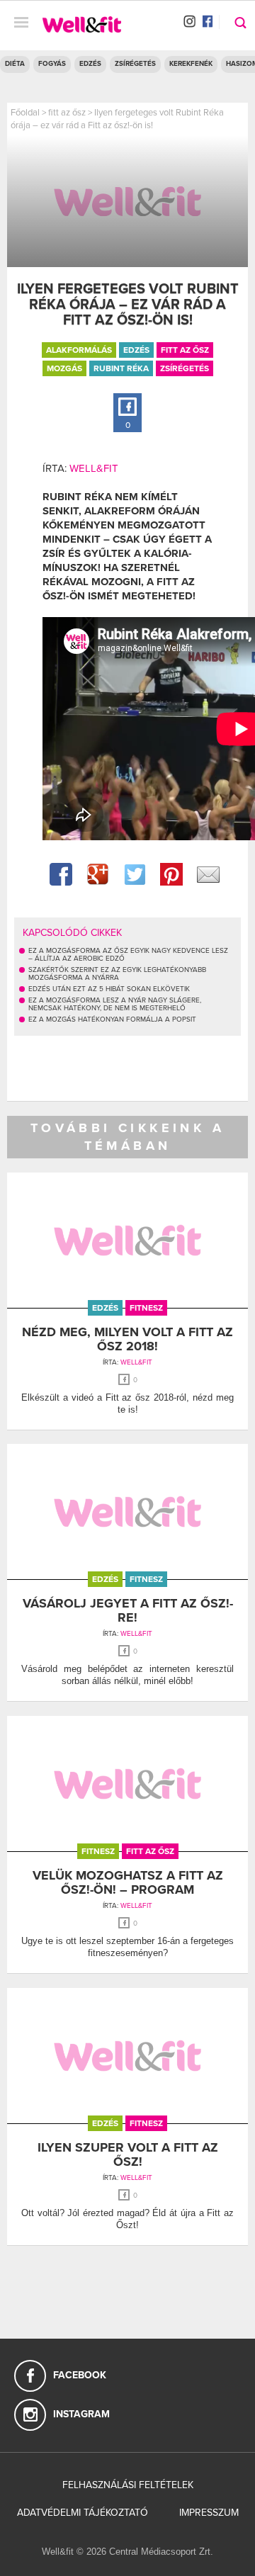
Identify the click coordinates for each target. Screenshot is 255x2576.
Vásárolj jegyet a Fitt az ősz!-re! (128, 1610)
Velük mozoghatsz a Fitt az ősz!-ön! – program (128, 1882)
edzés (136, 350)
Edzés (90, 64)
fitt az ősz (67, 113)
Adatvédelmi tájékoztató (83, 2513)
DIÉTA (15, 64)
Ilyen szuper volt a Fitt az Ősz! (128, 2154)
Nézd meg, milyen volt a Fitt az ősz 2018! (127, 1339)
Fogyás (52, 64)
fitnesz (146, 1308)
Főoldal (25, 113)
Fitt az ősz (185, 350)
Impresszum (209, 2513)
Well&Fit (94, 468)
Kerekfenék (191, 64)
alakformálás (79, 350)
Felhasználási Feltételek (128, 2485)
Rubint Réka (121, 368)
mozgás (64, 368)
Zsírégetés (135, 64)
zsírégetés (185, 368)
